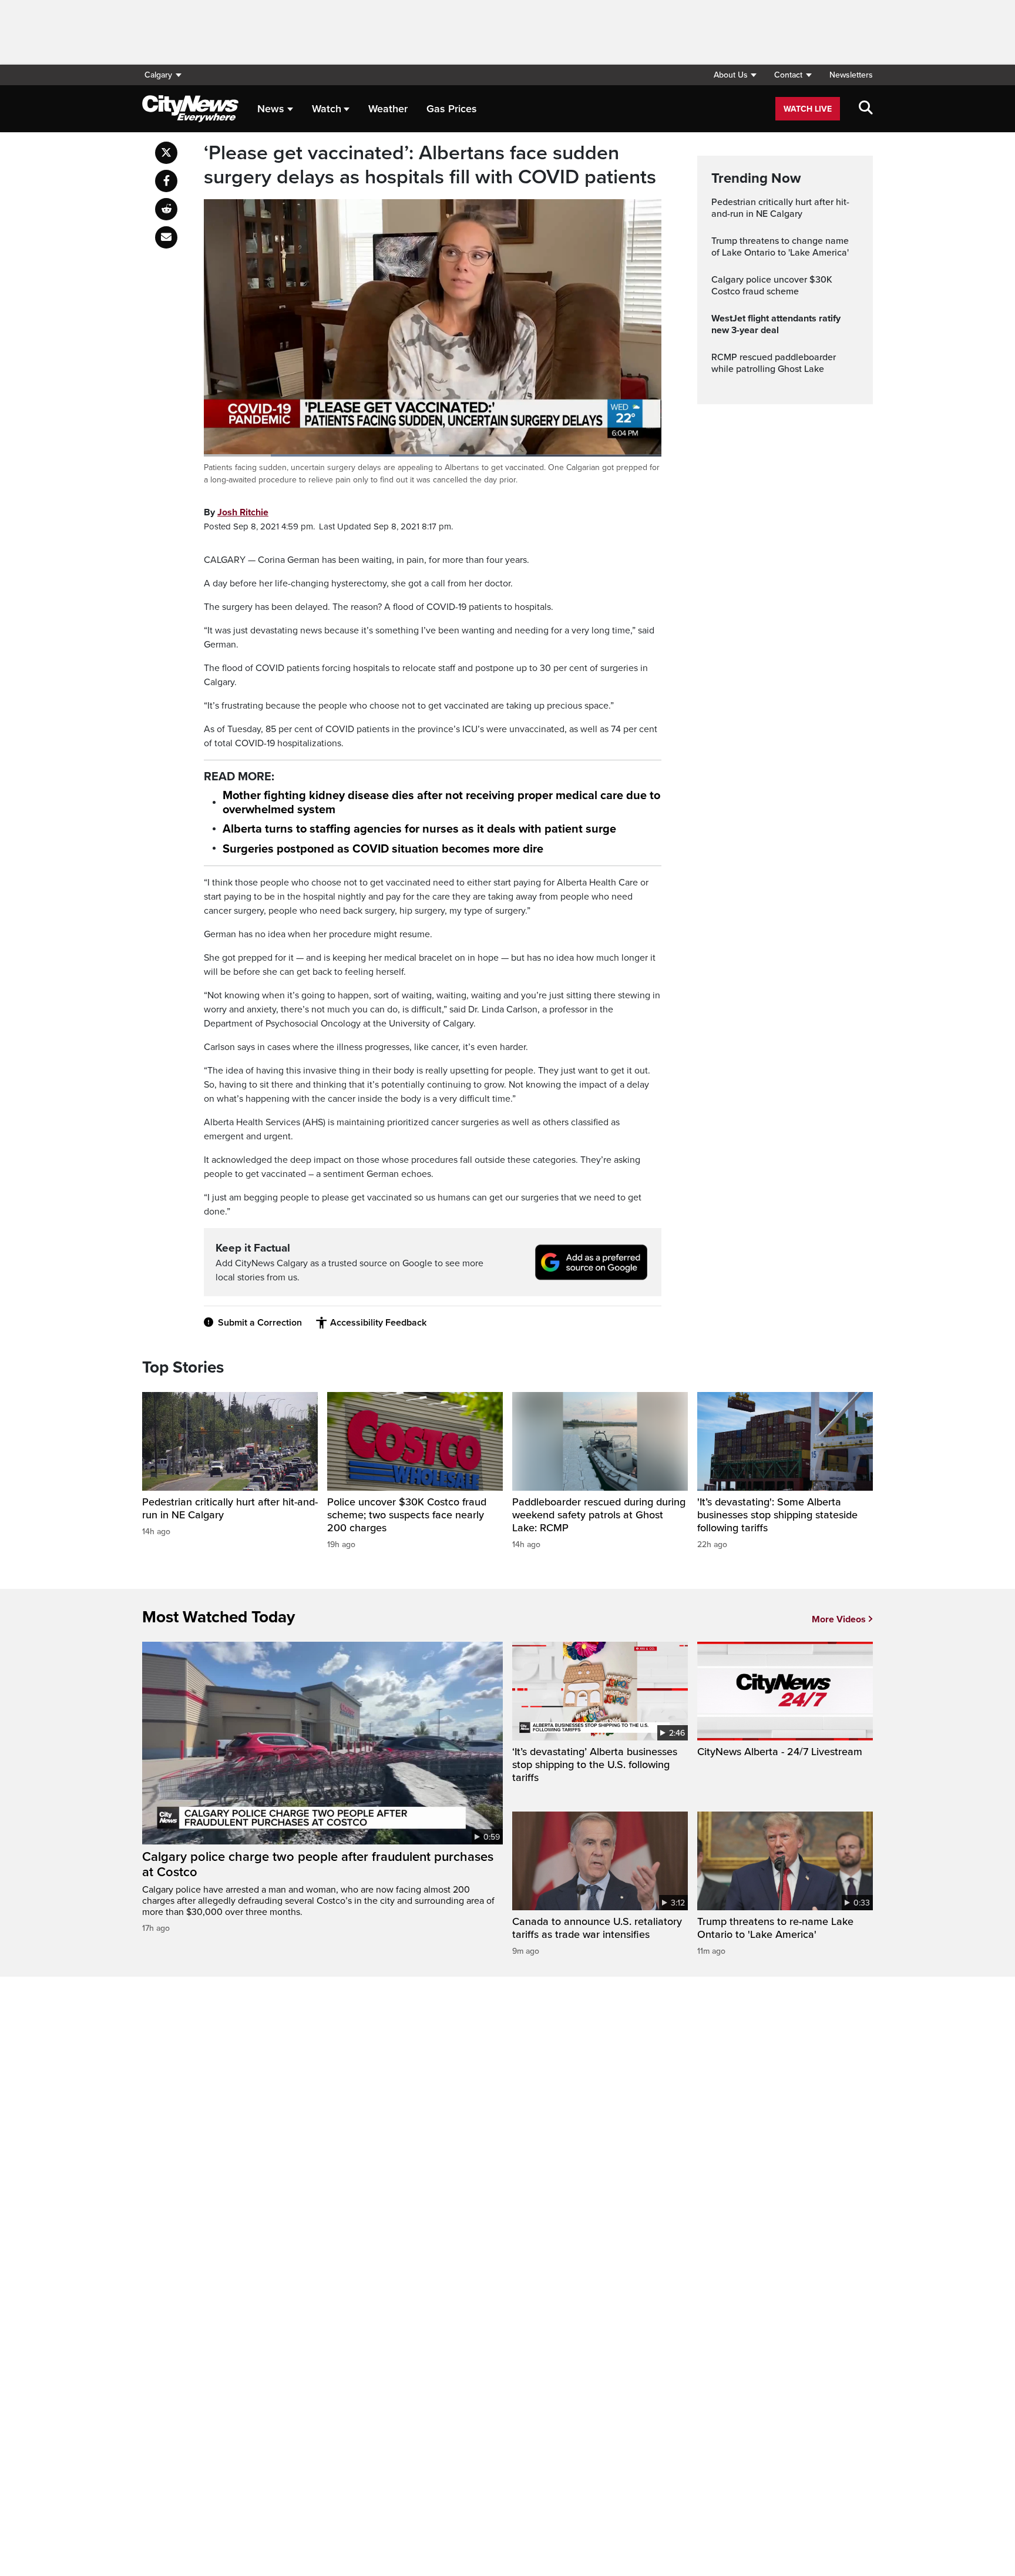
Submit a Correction (260, 1323)
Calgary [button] (158, 75)
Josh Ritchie (243, 512)
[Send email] (166, 237)
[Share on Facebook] (166, 181)
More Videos (839, 1619)
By (236, 512)
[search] (866, 109)
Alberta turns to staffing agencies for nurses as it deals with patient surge (419, 829)
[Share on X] (166, 153)
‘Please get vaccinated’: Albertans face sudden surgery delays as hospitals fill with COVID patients (430, 165)
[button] (735, 75)
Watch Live (808, 109)
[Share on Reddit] (166, 209)
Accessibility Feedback (378, 1323)
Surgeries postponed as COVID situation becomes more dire (383, 849)
